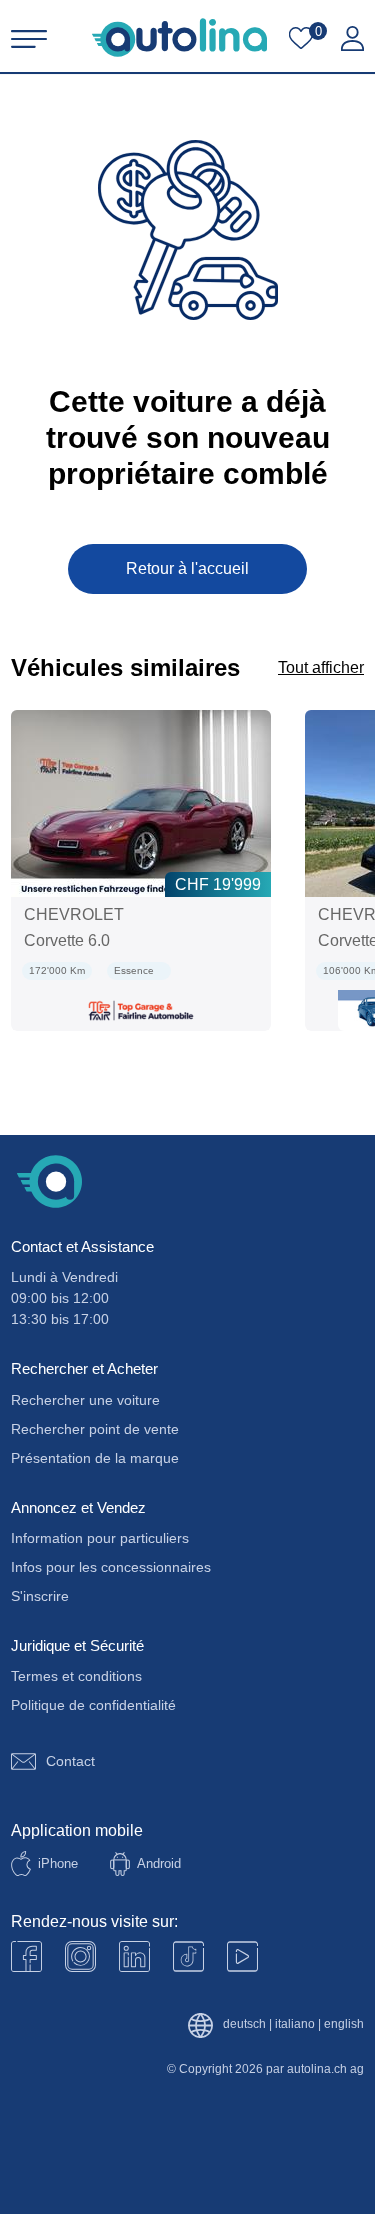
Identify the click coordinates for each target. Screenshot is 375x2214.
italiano (295, 2024)
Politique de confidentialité (93, 1705)
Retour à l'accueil (187, 568)
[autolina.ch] (179, 37)
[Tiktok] (188, 1956)
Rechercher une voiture (85, 1400)
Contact (70, 1761)
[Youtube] (80, 1956)
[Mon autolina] (352, 39)
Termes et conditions (76, 1676)
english (344, 2024)
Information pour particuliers (100, 1538)
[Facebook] (26, 1956)
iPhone (58, 1863)
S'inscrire (40, 1596)
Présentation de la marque (95, 1458)
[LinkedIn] (134, 1956)
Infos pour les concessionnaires (111, 1567)
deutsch (244, 2024)
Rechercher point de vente (95, 1429)
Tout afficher (321, 667)
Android (159, 1863)
